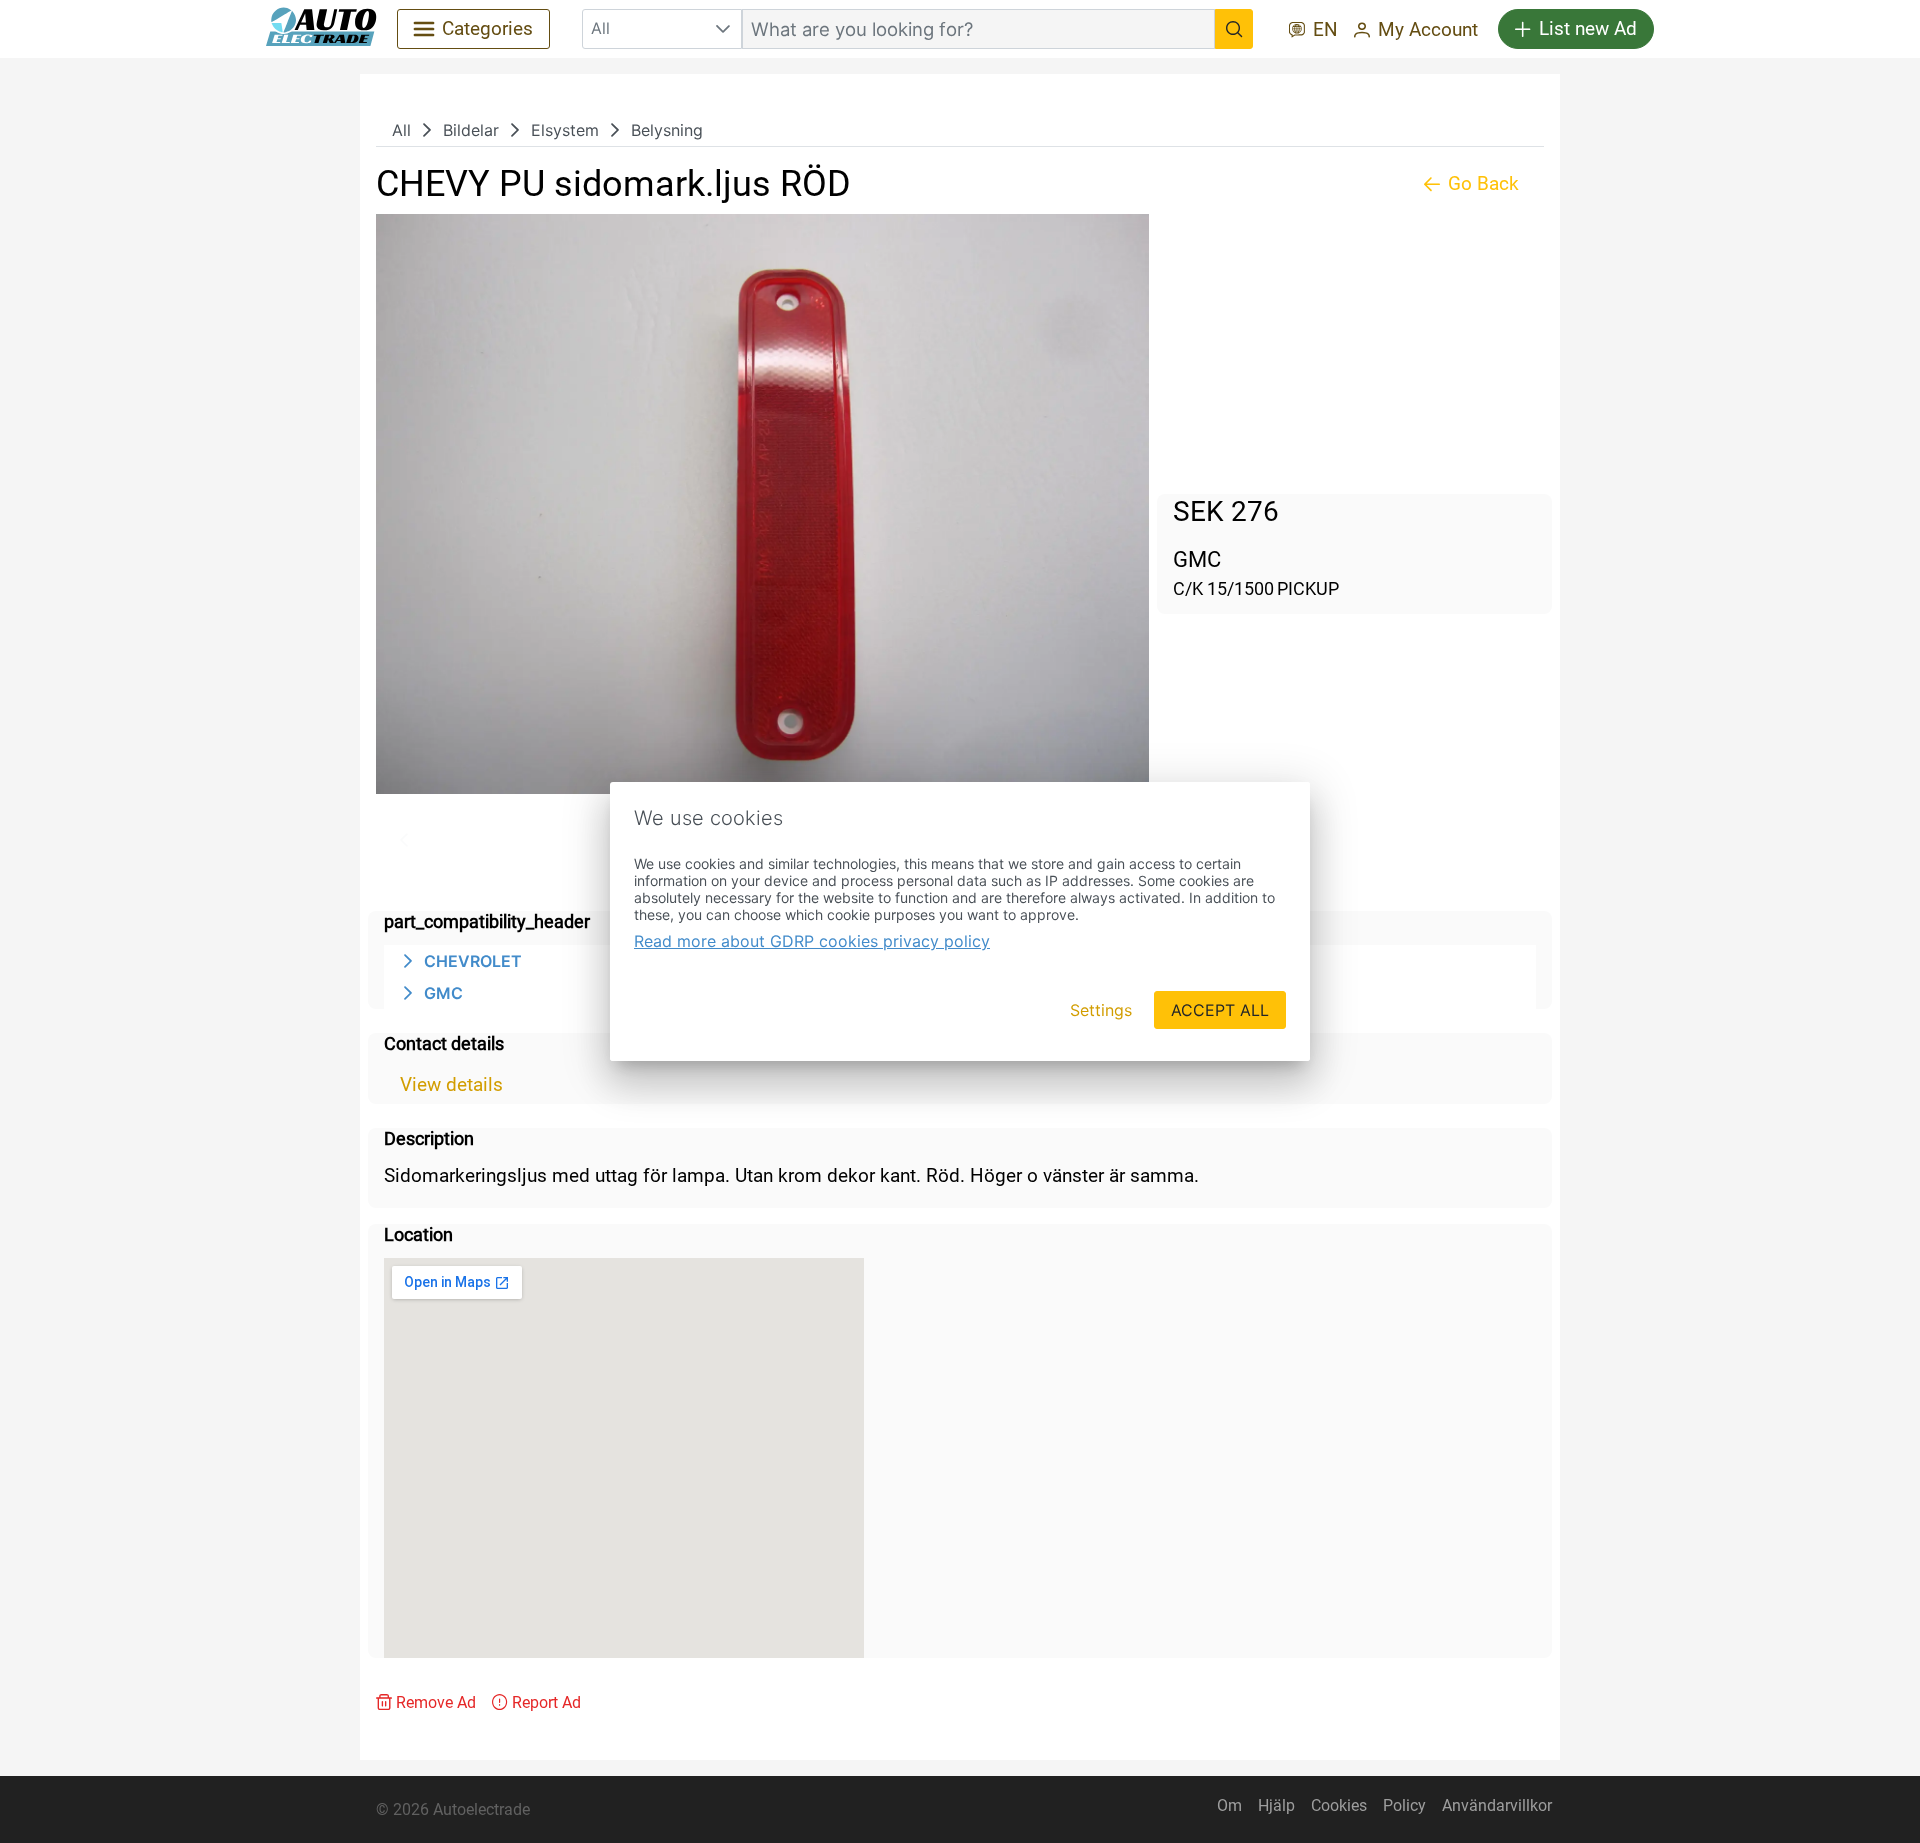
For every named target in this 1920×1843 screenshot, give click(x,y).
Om (1229, 1805)
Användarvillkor (1497, 1805)
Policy (1404, 1805)
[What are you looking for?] (1234, 29)
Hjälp (1276, 1805)
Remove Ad (436, 1702)
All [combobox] (600, 28)
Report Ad (546, 1702)
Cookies (1339, 1805)
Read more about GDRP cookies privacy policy (812, 941)
